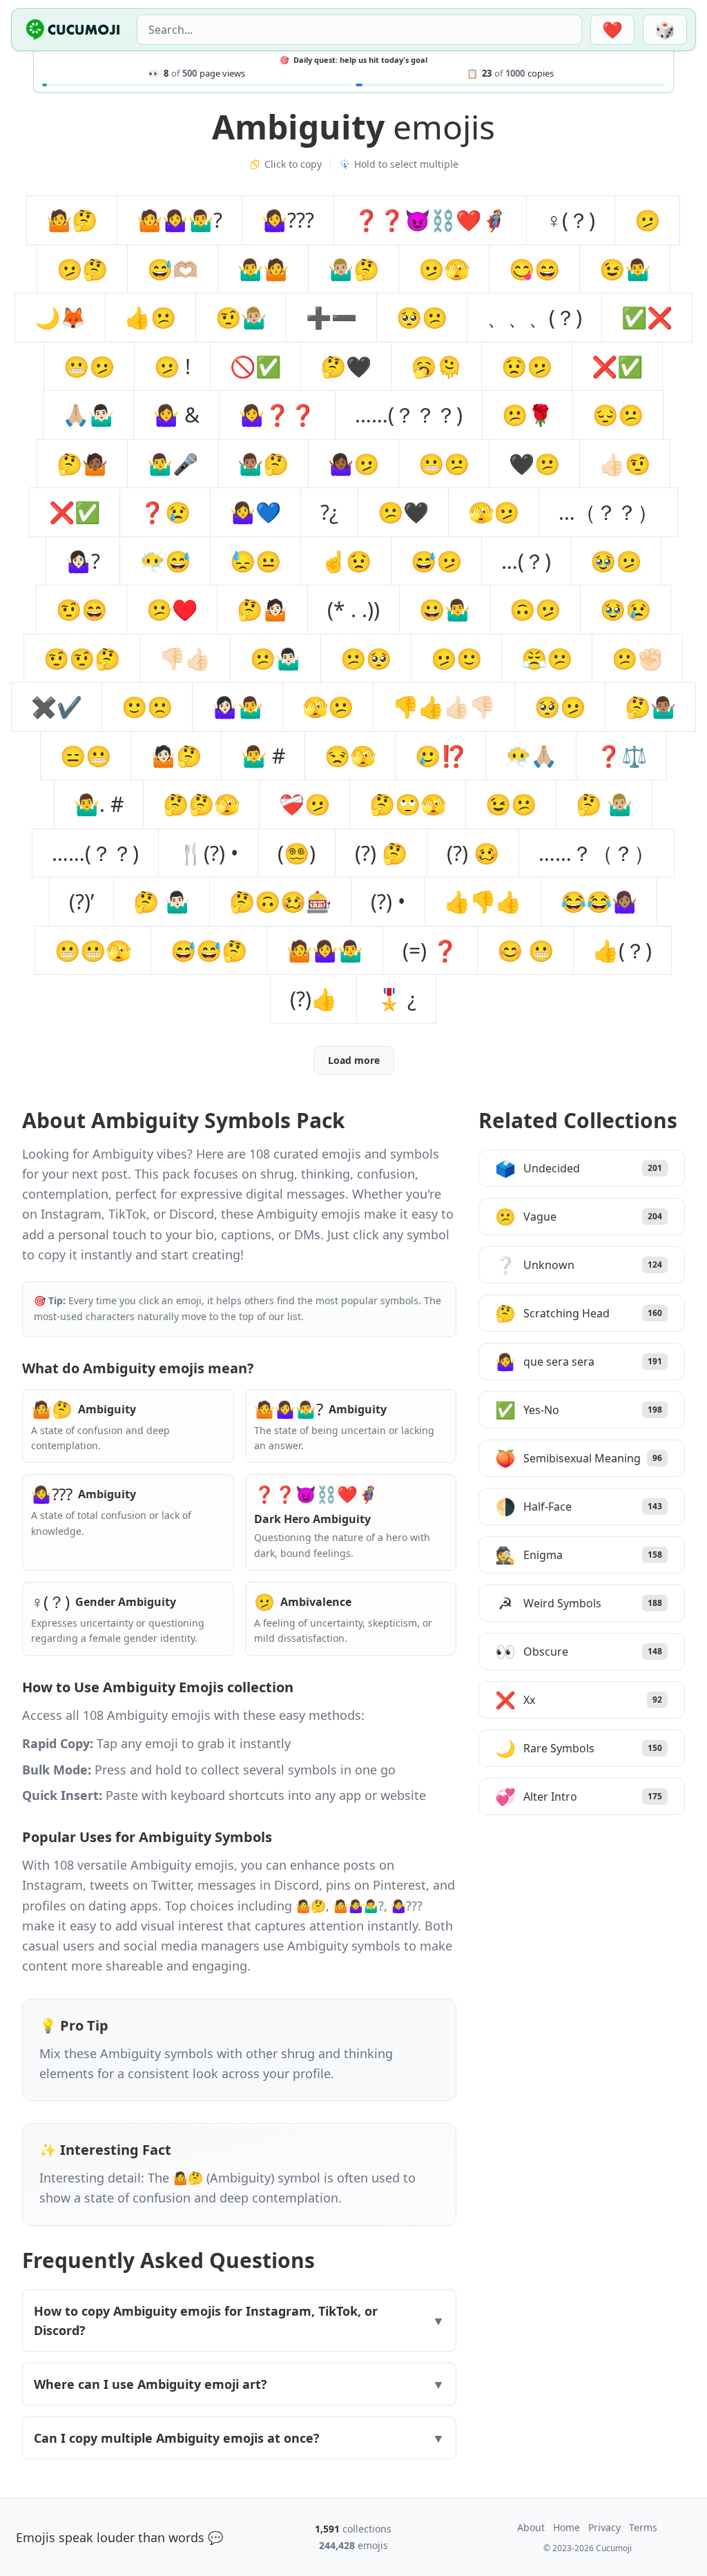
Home (566, 2527)
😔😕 (618, 415)
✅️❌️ (647, 317)
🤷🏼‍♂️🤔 (353, 269)
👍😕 (151, 317)
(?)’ (81, 901)
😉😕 (511, 804)
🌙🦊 (60, 317)
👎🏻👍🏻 (185, 658)
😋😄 (534, 269)
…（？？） (608, 512)
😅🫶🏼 (173, 269)
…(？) (526, 561)
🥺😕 (422, 317)
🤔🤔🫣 (201, 804)
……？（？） (597, 853)
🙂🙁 (147, 707)
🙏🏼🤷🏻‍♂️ (88, 415)
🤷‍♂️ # (263, 756)
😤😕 (547, 658)
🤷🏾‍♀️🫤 (353, 464)
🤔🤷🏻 (262, 609)
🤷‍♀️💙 (255, 512)
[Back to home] (73, 30)
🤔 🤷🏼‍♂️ (604, 804)
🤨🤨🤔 (82, 658)
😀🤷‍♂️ (445, 609)
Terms (643, 2527)
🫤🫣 (444, 269)
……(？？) (95, 853)
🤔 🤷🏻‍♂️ (162, 901)
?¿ (329, 512)
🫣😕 (328, 707)
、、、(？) (534, 317)
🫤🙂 (456, 658)
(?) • (388, 901)
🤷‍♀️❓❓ (277, 415)
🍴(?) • (208, 853)
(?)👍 (313, 999)
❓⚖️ (621, 756)
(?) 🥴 (473, 853)
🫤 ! (172, 366)
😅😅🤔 (209, 950)
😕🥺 (366, 658)
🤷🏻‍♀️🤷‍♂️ (238, 707)
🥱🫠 (436, 366)
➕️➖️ (331, 317)
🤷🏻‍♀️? (83, 561)
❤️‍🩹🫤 (304, 804)
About (531, 2527)
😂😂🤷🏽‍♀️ (599, 901)
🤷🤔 (72, 220)
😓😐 (255, 561)
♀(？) (571, 220)
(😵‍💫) (297, 853)
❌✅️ (617, 366)
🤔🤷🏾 (82, 464)
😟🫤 (527, 366)
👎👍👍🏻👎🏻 (444, 707)
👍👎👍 (483, 901)
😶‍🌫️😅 (165, 561)
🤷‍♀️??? (288, 220)
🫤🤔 (82, 269)
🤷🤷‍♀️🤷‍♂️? (180, 220)
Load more (354, 1060)
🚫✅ (255, 366)
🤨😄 (81, 609)
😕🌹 (527, 415)
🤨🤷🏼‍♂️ (241, 317)
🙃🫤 (535, 609)
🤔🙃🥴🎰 (280, 901)
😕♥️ (172, 609)
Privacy (604, 2527)
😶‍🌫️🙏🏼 (531, 756)
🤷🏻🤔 (176, 756)
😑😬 (86, 756)
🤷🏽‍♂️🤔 (263, 464)
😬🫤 (89, 366)
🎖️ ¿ (396, 999)
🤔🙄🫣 (408, 804)
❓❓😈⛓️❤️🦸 (430, 220)
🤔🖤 (346, 366)
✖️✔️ (57, 707)
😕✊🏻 (637, 658)
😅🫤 (436, 561)
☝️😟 (346, 561)
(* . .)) (353, 609)
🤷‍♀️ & (176, 415)
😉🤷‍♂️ (625, 269)
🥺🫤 (560, 707)
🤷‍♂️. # (99, 804)
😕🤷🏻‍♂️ (275, 658)
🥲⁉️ (440, 756)
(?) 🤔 (381, 853)
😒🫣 (350, 756)
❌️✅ (75, 512)
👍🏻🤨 (625, 464)
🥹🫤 (616, 561)
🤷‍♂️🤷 (263, 269)
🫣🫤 (494, 512)
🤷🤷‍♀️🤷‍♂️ (325, 950)
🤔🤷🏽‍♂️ (650, 707)
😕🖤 (403, 512)
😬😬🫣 (93, 950)
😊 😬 (525, 950)
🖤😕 (534, 464)
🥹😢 (626, 609)
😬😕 (444, 464)
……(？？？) (409, 415)
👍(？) (622, 950)
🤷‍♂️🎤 (173, 464)
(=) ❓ (430, 950)
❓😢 (165, 512)
